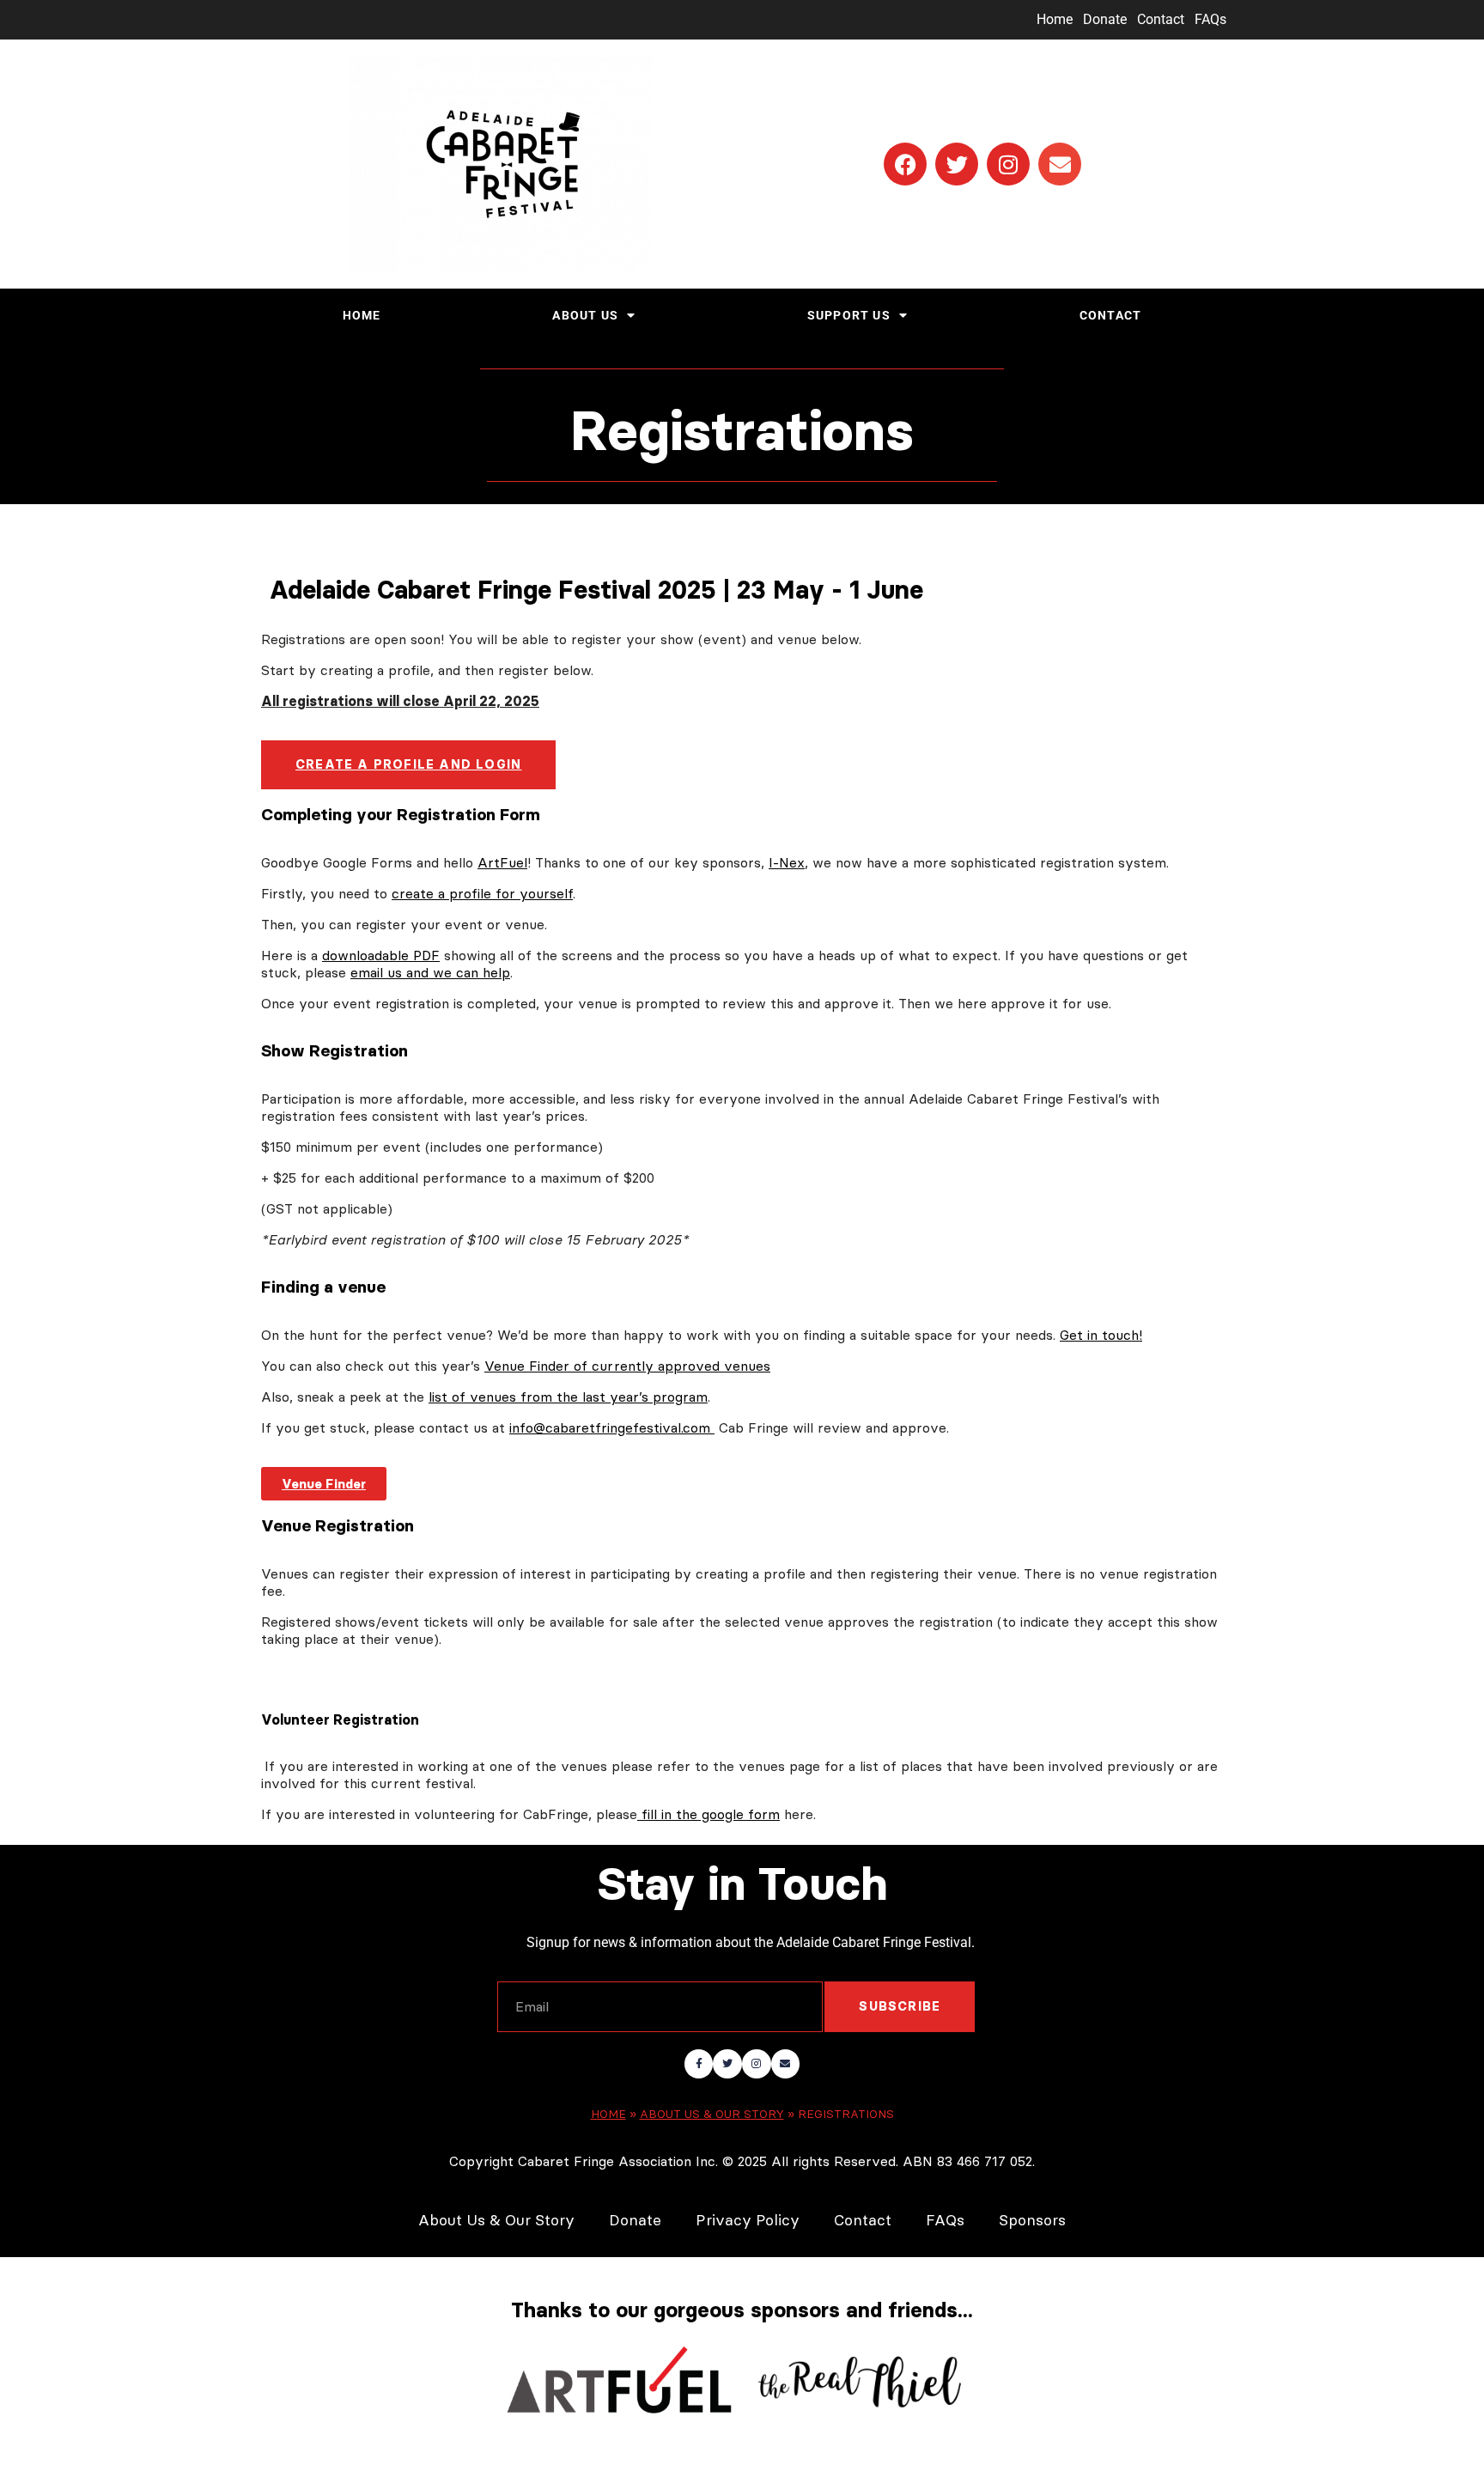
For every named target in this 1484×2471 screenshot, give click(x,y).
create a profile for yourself (482, 893)
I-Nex (787, 862)
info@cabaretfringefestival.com (612, 1427)
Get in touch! (1101, 1335)
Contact (1161, 19)
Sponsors (1032, 2220)
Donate (1105, 19)
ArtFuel (502, 862)
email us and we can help (430, 972)
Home (1055, 19)
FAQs (1210, 19)
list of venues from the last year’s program (568, 1397)
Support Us (849, 316)
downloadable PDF (381, 955)
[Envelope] (1060, 164)
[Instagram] (1008, 164)
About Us (585, 316)
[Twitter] (957, 164)
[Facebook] (905, 164)
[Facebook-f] (699, 2064)
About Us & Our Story (712, 2114)
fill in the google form (709, 1814)
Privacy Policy (748, 2220)
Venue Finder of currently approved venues (627, 1366)
